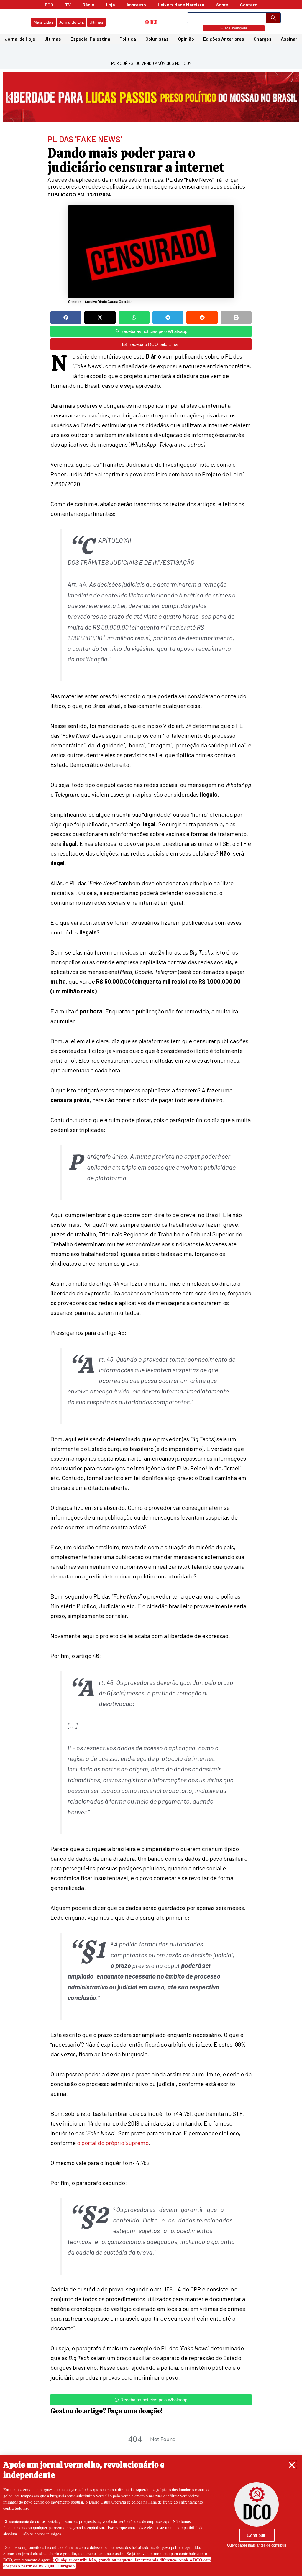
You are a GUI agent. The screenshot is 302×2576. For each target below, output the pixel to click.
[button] (292, 2465)
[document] (151, 1288)
